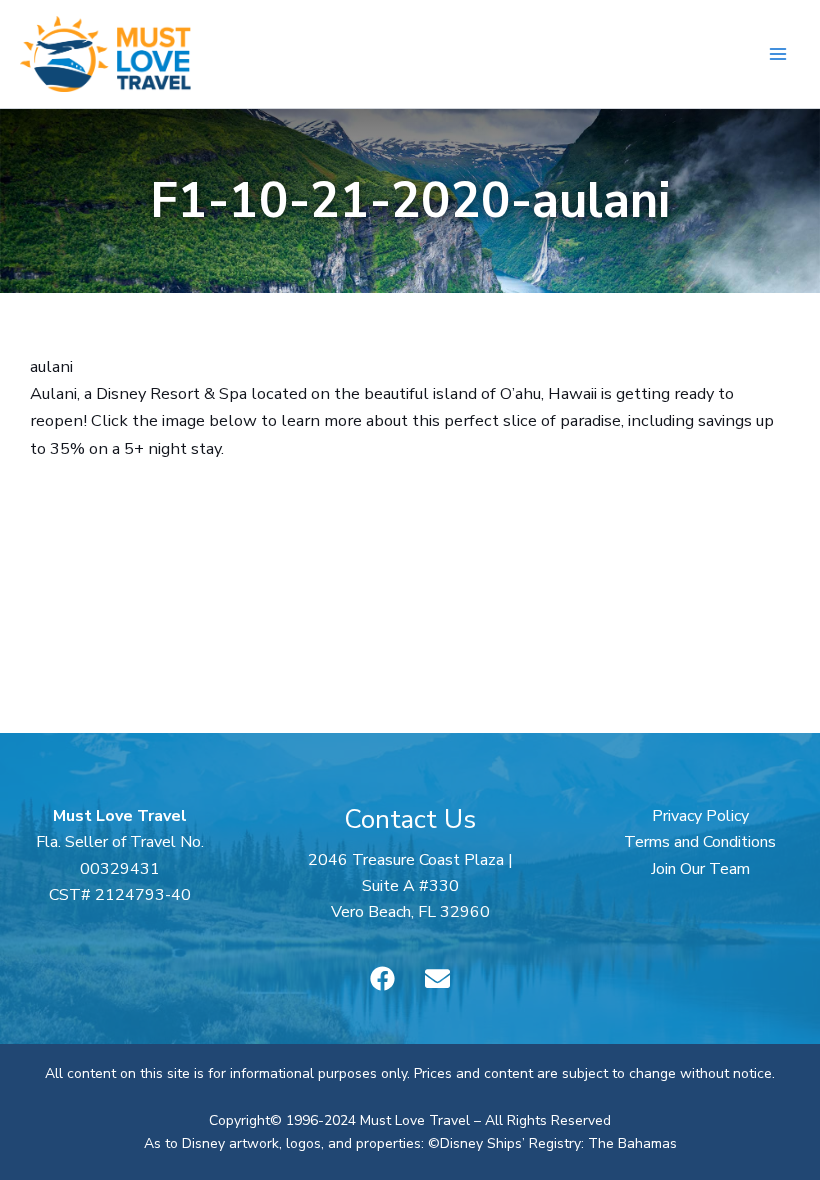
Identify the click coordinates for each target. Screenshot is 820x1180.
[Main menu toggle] (777, 54)
